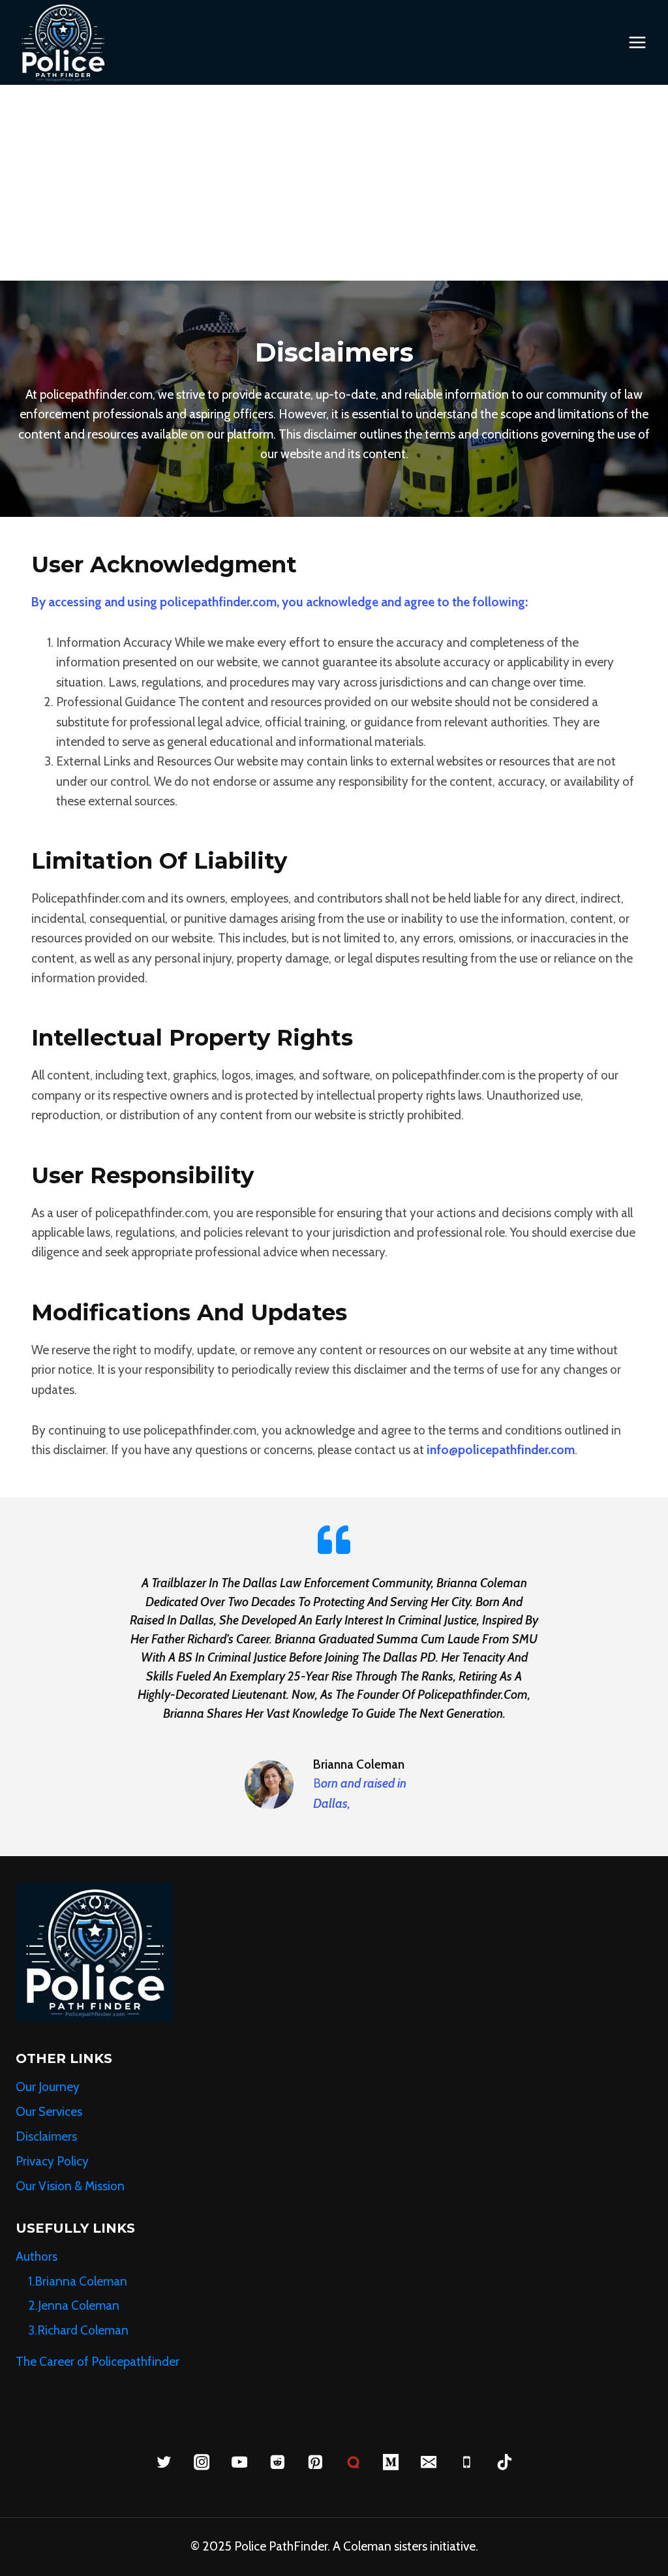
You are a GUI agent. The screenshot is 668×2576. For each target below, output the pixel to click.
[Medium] (390, 2462)
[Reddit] (277, 2462)
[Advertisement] (334, 183)
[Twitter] (163, 2462)
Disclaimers (46, 2136)
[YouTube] (239, 2462)
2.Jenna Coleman (74, 2305)
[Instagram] (201, 2462)
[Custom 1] (353, 2462)
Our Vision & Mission (70, 2186)
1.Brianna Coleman (79, 2281)
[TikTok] (504, 2462)
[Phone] (466, 2462)
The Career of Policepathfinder (98, 2362)
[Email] (428, 2462)
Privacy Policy (52, 2161)
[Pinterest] (315, 2462)
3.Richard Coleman (80, 2330)
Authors (37, 2257)
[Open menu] (637, 42)
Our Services (49, 2112)
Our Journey (48, 2087)
